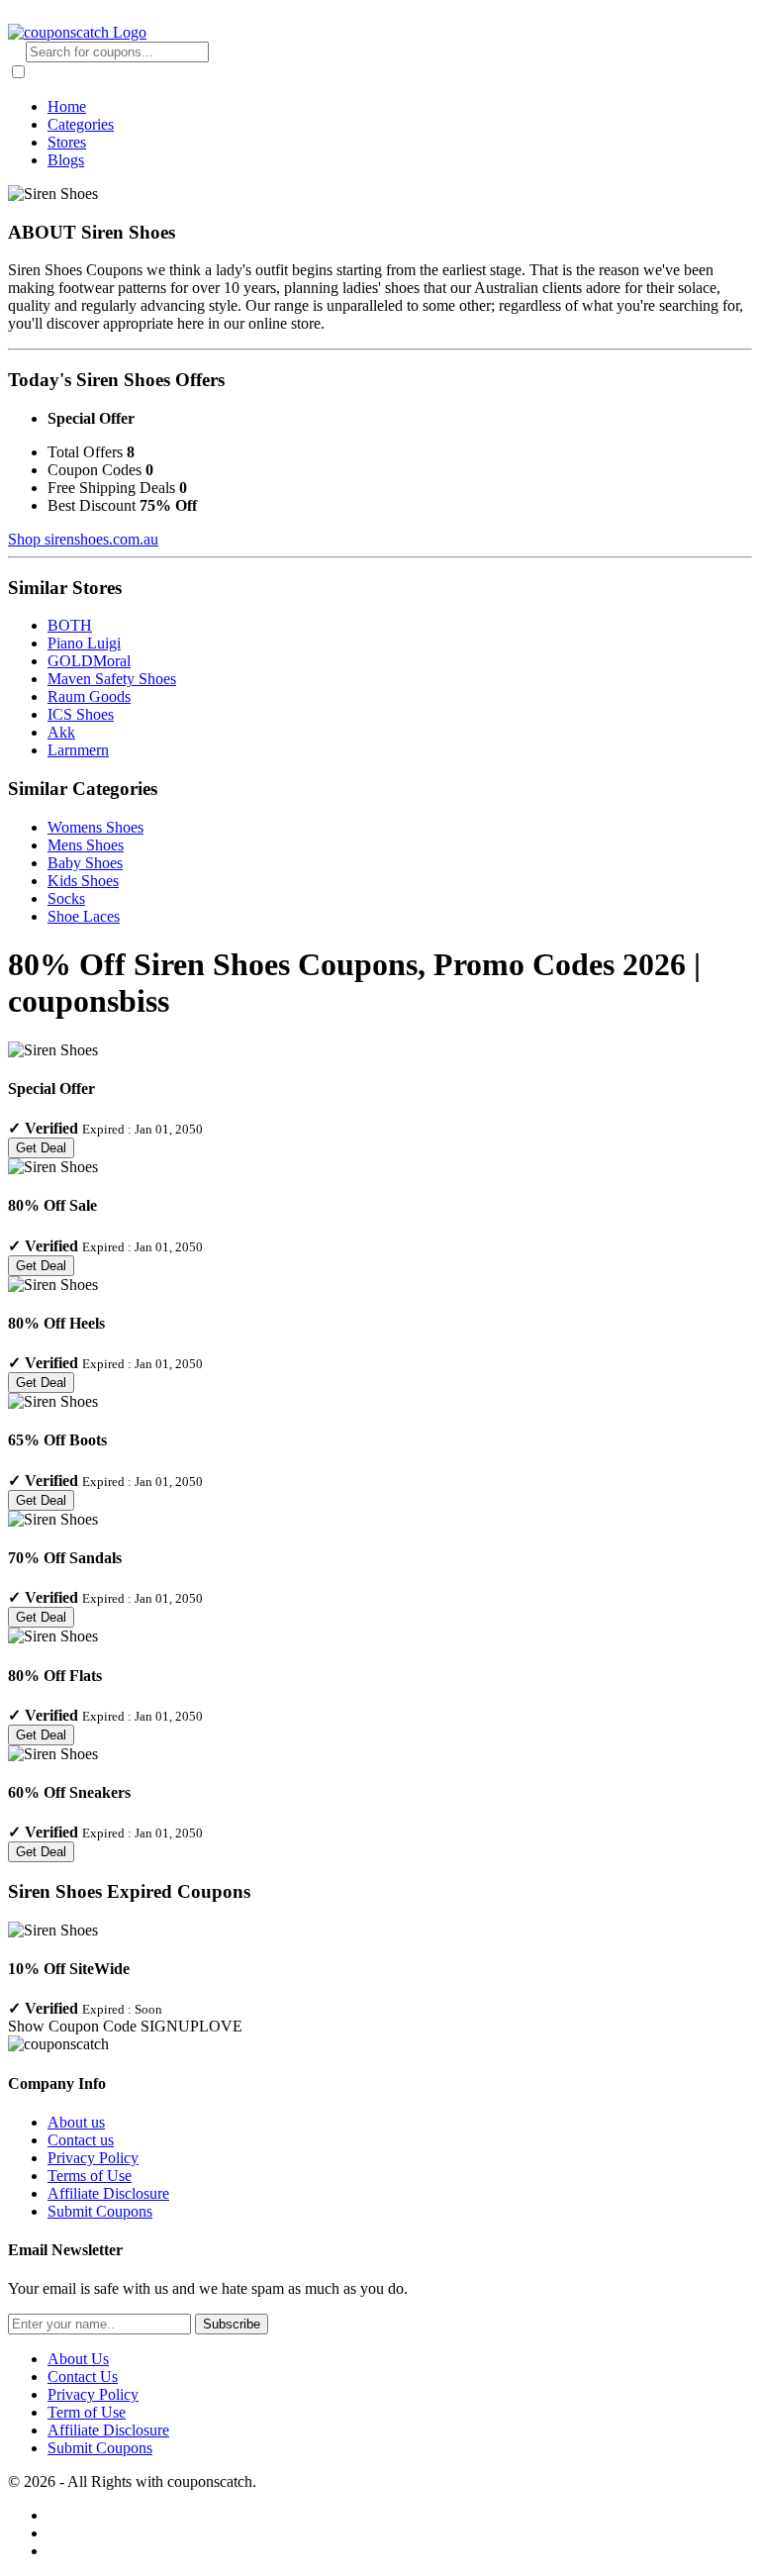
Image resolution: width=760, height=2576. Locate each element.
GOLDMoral (89, 661)
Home (67, 106)
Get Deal (41, 1148)
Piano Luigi (84, 643)
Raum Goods (89, 696)
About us (76, 2122)
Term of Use (87, 2412)
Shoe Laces (84, 916)
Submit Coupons (100, 2211)
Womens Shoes (95, 827)
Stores (67, 142)
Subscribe (232, 2324)
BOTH (70, 625)
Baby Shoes (85, 863)
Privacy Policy (93, 2158)
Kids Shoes (83, 881)
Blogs (66, 160)
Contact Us (83, 2377)
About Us (78, 2359)
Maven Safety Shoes (112, 679)
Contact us (81, 2140)
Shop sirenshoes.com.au (83, 539)
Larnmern (78, 750)
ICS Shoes (81, 714)
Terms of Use (90, 2176)
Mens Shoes (86, 845)
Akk (61, 732)
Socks (66, 898)
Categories (81, 124)
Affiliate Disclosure (108, 2193)
